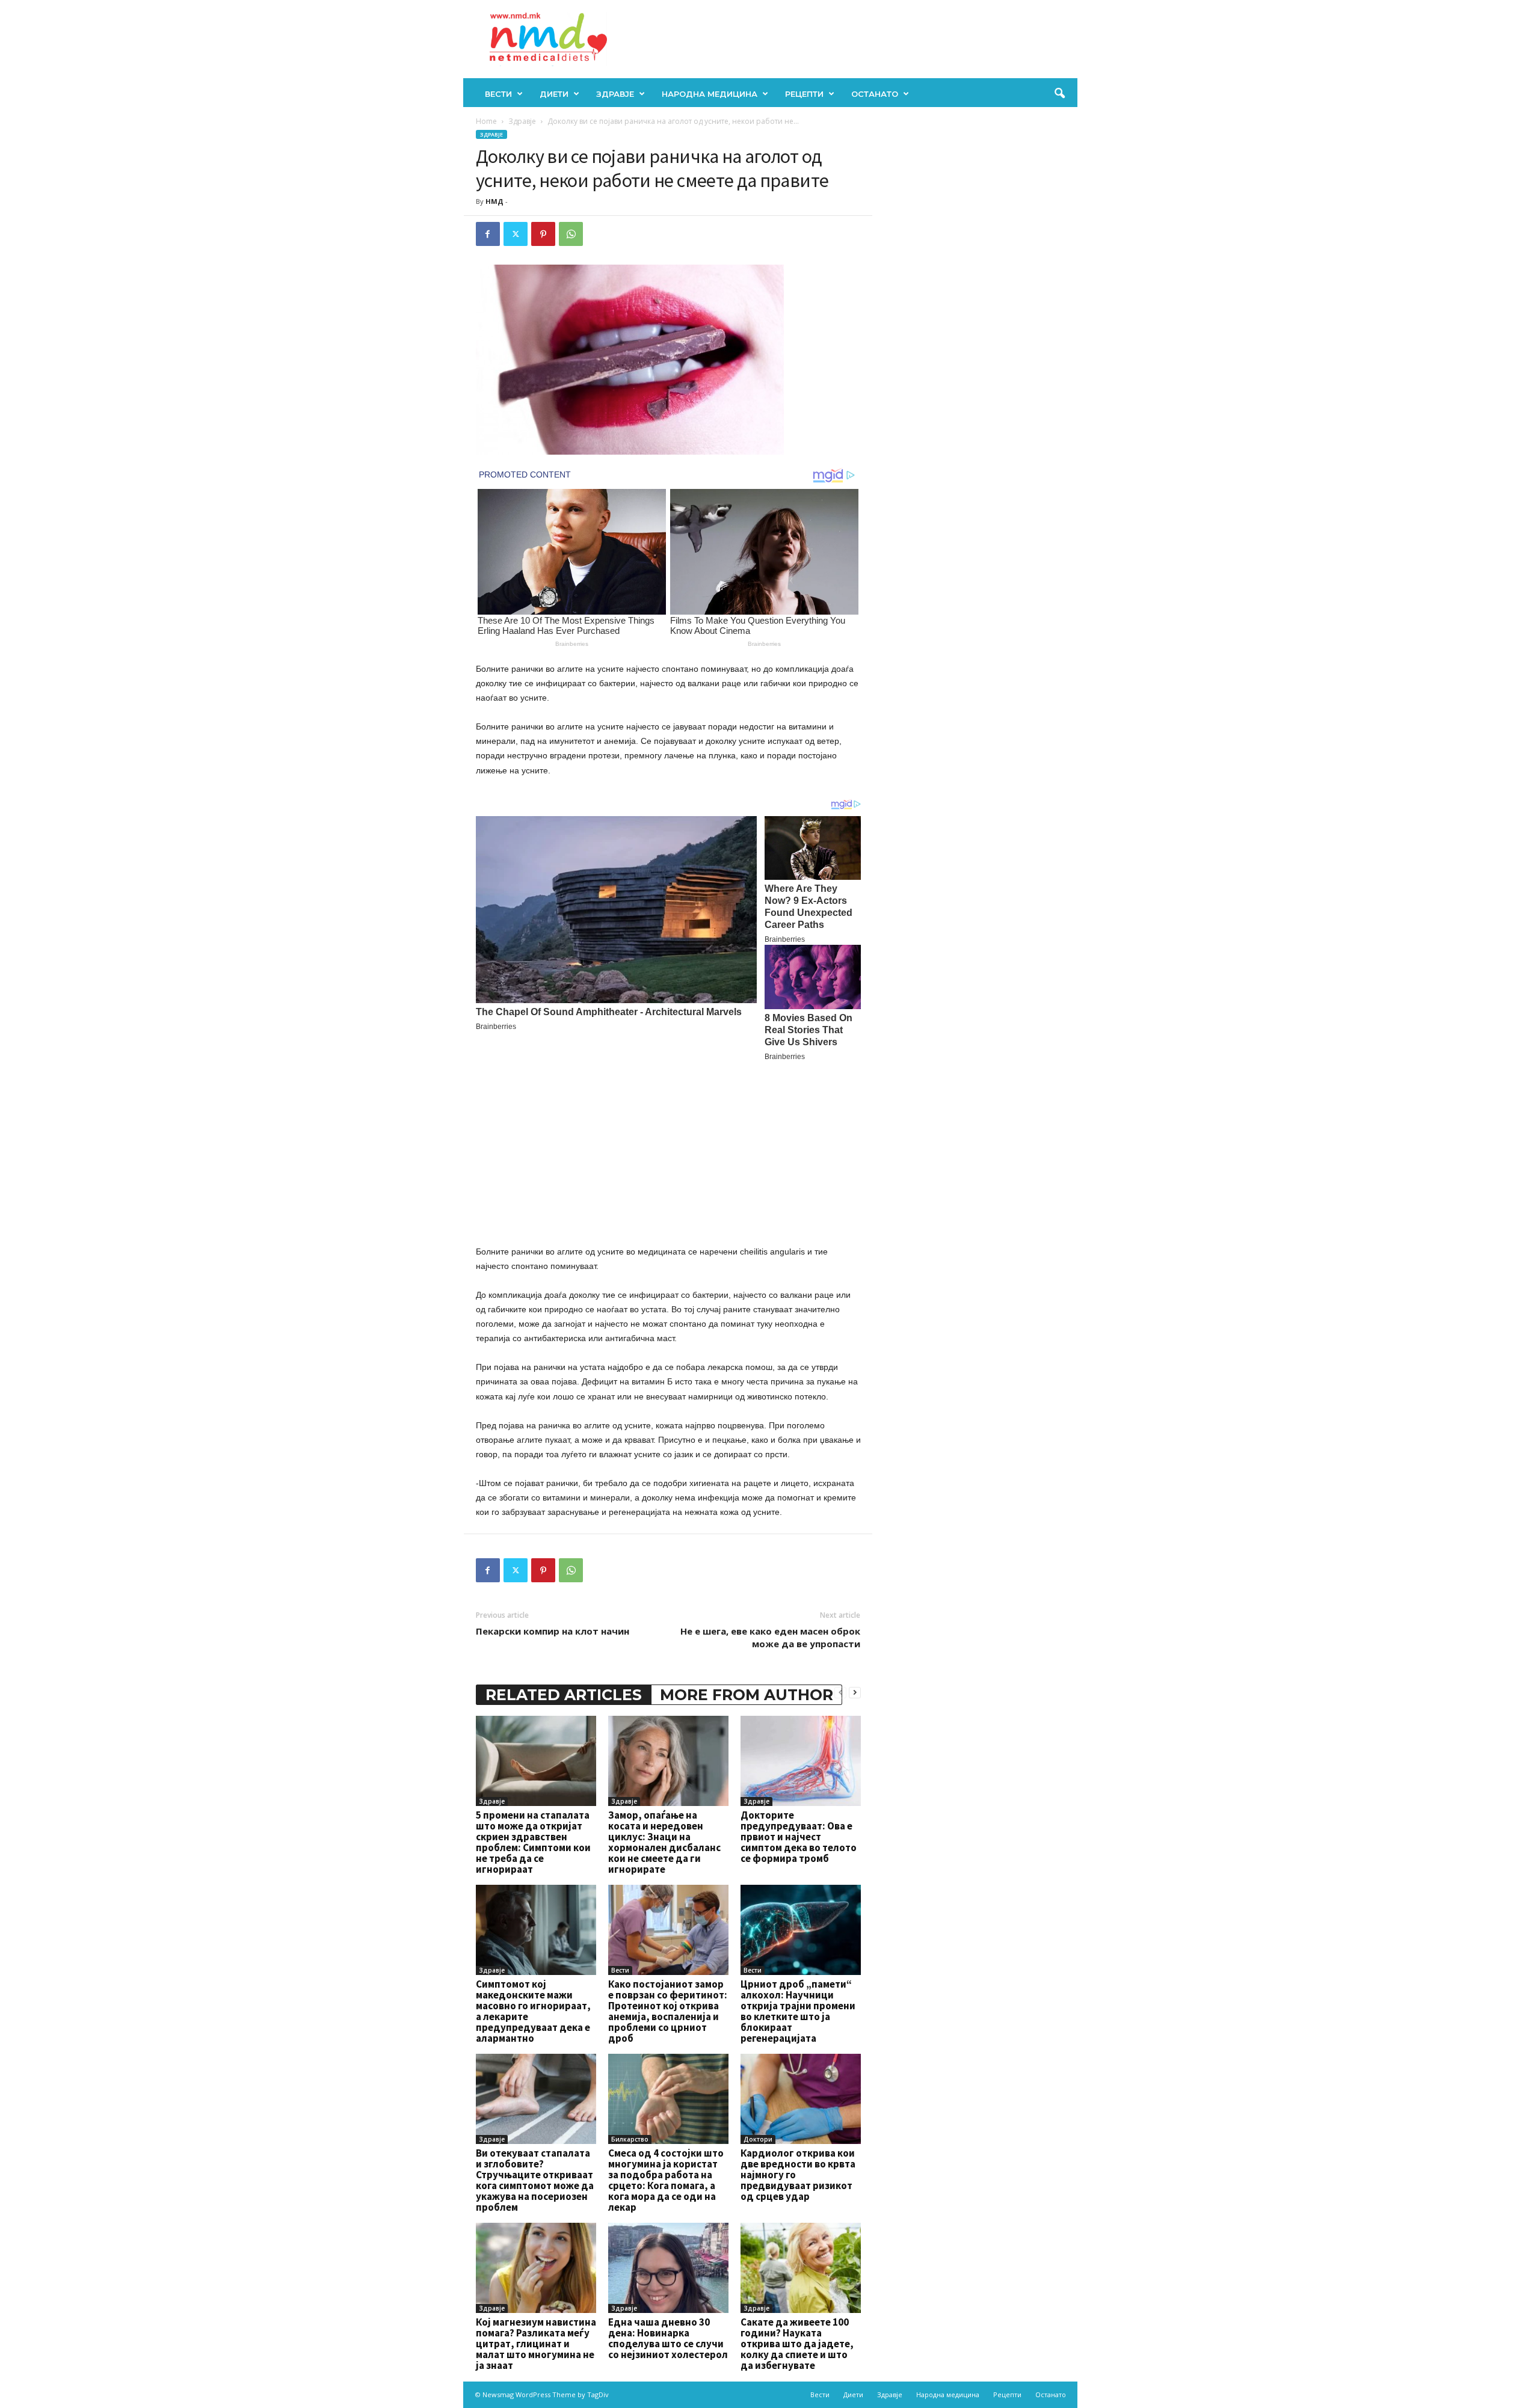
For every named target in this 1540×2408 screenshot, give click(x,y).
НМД (494, 201)
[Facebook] (488, 234)
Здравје (615, 94)
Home (486, 121)
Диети (554, 94)
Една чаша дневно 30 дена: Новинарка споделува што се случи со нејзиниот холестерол (668, 2338)
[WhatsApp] (571, 234)
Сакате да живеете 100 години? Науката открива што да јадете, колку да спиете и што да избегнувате (797, 2344)
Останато (875, 94)
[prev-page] (840, 1692)
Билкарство (630, 2139)
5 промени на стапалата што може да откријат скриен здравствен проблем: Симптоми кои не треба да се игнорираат (533, 1842)
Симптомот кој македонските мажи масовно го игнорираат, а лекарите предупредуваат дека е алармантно (533, 2011)
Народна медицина (710, 94)
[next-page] (855, 1692)
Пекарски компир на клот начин (553, 1631)
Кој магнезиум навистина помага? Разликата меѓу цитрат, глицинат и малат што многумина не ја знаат (536, 2344)
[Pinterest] (543, 234)
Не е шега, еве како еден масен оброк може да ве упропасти (770, 1637)
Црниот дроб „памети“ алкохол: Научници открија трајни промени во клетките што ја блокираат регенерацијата (798, 2011)
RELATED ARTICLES (564, 1695)
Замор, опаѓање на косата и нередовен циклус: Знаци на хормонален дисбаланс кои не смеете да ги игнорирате (664, 1842)
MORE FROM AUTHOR (747, 1695)
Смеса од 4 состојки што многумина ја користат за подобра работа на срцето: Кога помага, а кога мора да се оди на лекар (666, 2180)
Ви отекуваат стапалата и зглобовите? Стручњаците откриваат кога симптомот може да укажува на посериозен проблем (535, 2180)
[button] (1059, 94)
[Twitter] (516, 234)
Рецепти (804, 94)
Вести (498, 94)
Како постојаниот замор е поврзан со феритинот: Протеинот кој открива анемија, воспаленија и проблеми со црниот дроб (668, 2011)
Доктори (758, 2139)
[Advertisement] (668, 1151)
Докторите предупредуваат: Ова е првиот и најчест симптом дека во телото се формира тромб (799, 1837)
